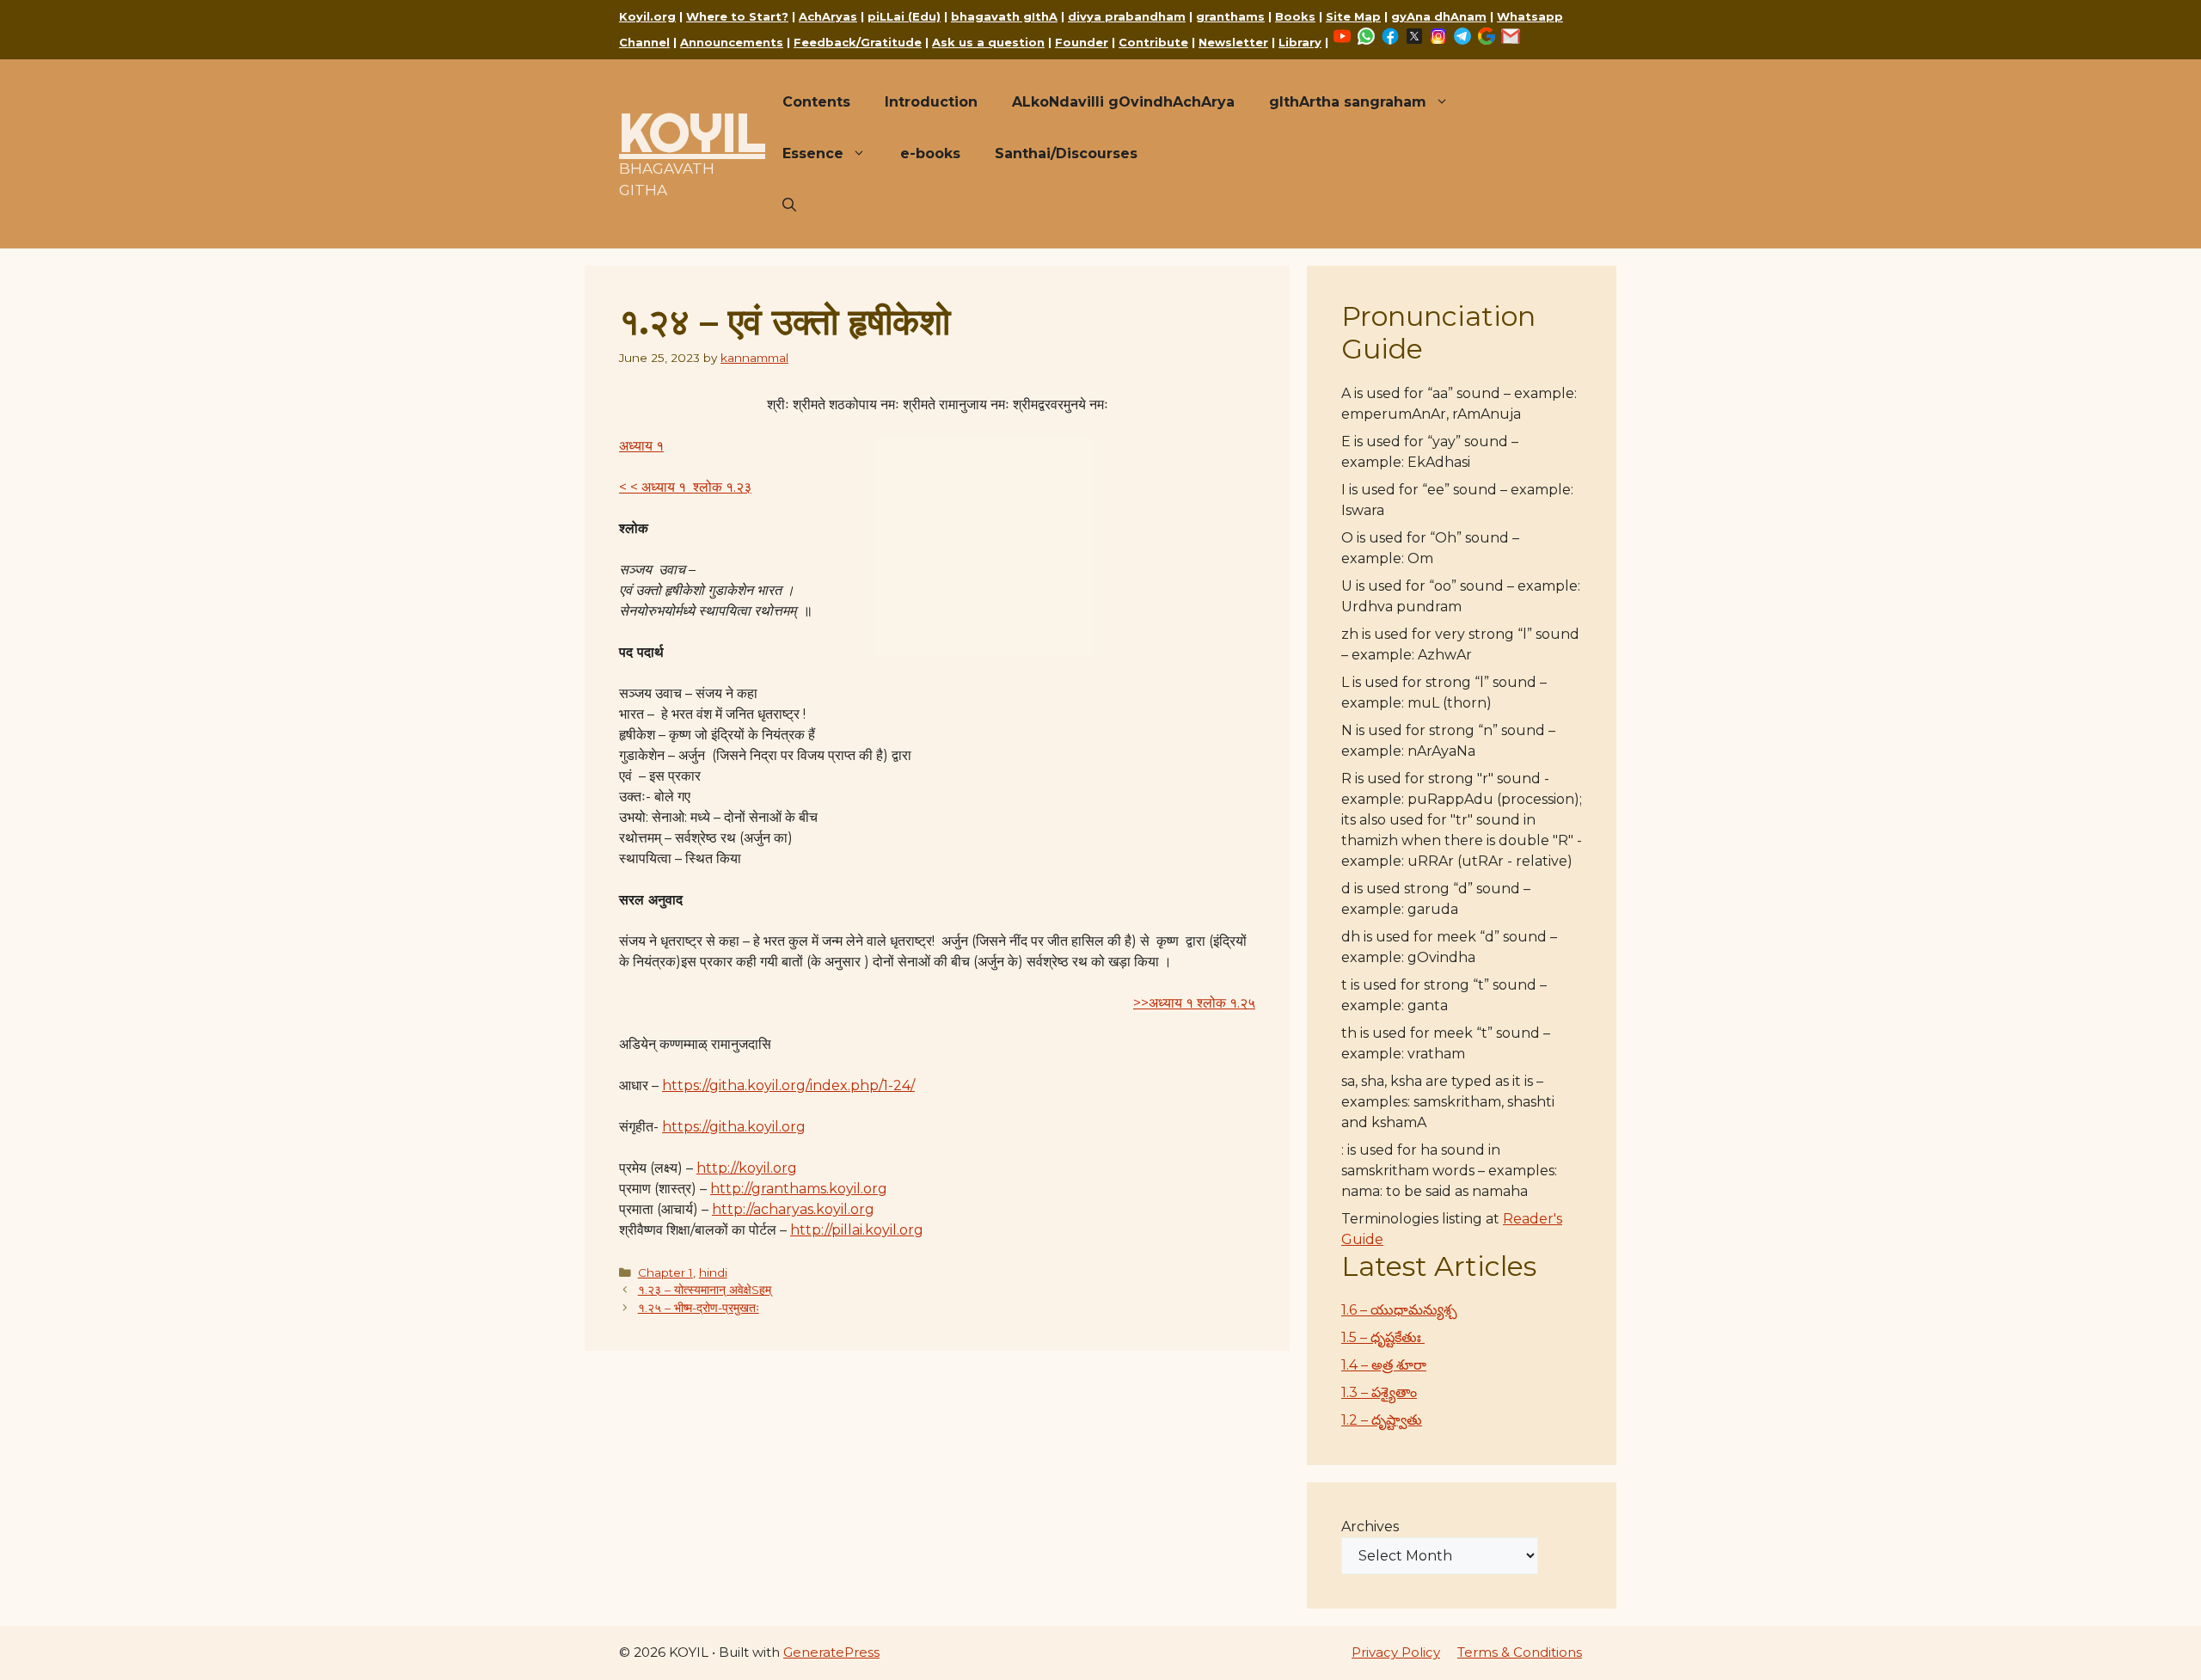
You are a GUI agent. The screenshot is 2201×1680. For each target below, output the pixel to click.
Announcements (732, 42)
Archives (1370, 1527)
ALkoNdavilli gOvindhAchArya (1123, 102)
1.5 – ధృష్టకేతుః (1383, 1337)
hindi (713, 1272)
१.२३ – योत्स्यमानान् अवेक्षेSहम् (705, 1290)
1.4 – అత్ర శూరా (1384, 1365)
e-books (930, 153)
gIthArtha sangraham (1348, 102)
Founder (1082, 42)
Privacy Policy (1396, 1652)
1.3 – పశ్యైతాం (1379, 1392)
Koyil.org (647, 16)
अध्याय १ (641, 446)
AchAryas (828, 16)
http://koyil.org (747, 1168)
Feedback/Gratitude (858, 42)
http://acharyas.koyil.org (793, 1209)
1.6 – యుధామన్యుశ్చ (1399, 1310)
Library (1300, 42)
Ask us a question (988, 42)
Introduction (931, 102)
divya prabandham (1127, 16)
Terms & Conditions (1520, 1652)
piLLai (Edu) (904, 16)
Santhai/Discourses (1066, 153)
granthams (1230, 16)
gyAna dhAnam (1439, 16)
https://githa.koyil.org (734, 1127)
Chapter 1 (665, 1272)
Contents (816, 102)
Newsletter (1233, 42)
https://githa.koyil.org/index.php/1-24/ (788, 1085)
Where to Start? (737, 16)
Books (1295, 16)
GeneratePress (831, 1652)
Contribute (1153, 42)
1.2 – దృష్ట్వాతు (1382, 1420)
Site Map (1353, 16)
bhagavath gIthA (1004, 16)
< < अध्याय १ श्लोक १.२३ (685, 487)
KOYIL (692, 132)
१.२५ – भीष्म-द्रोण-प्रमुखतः (699, 1308)
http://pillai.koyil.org (857, 1230)
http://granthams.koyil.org (799, 1189)
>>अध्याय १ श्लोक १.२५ (1194, 1003)
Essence (813, 153)
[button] (789, 205)
